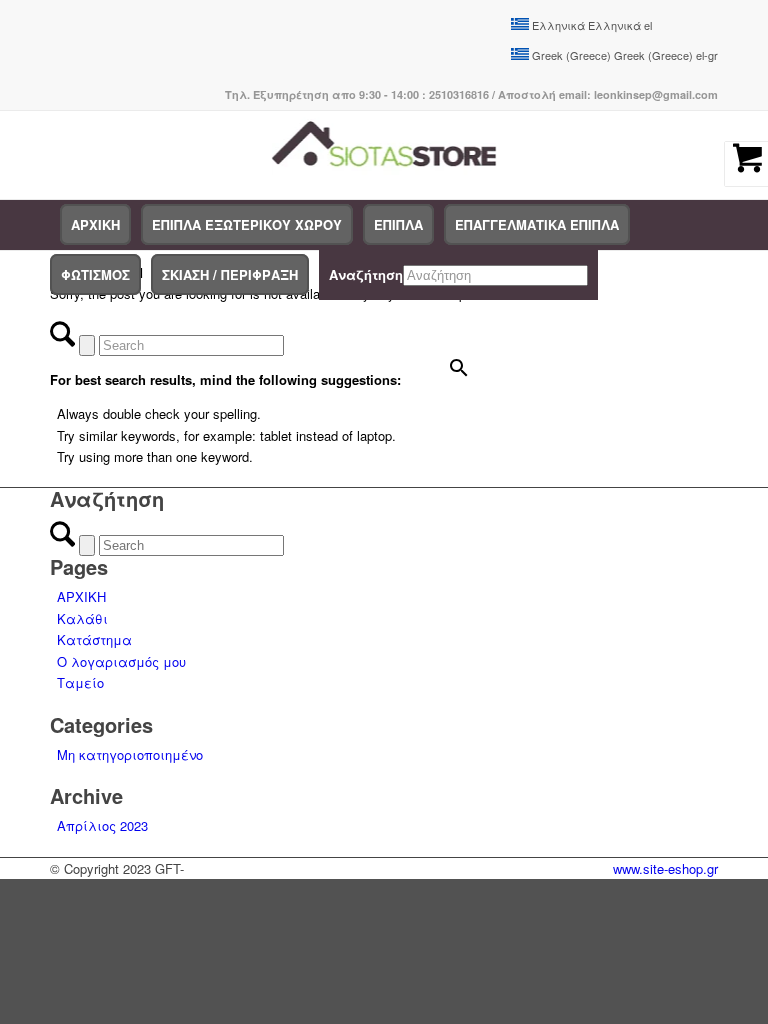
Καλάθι (82, 618)
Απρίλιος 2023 (102, 825)
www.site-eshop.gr (665, 868)
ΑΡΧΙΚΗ (81, 596)
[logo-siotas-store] (384, 155)
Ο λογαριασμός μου (121, 661)
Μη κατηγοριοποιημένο (130, 754)
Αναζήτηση (366, 274)
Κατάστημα (94, 639)
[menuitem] (95, 225)
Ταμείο (80, 682)
